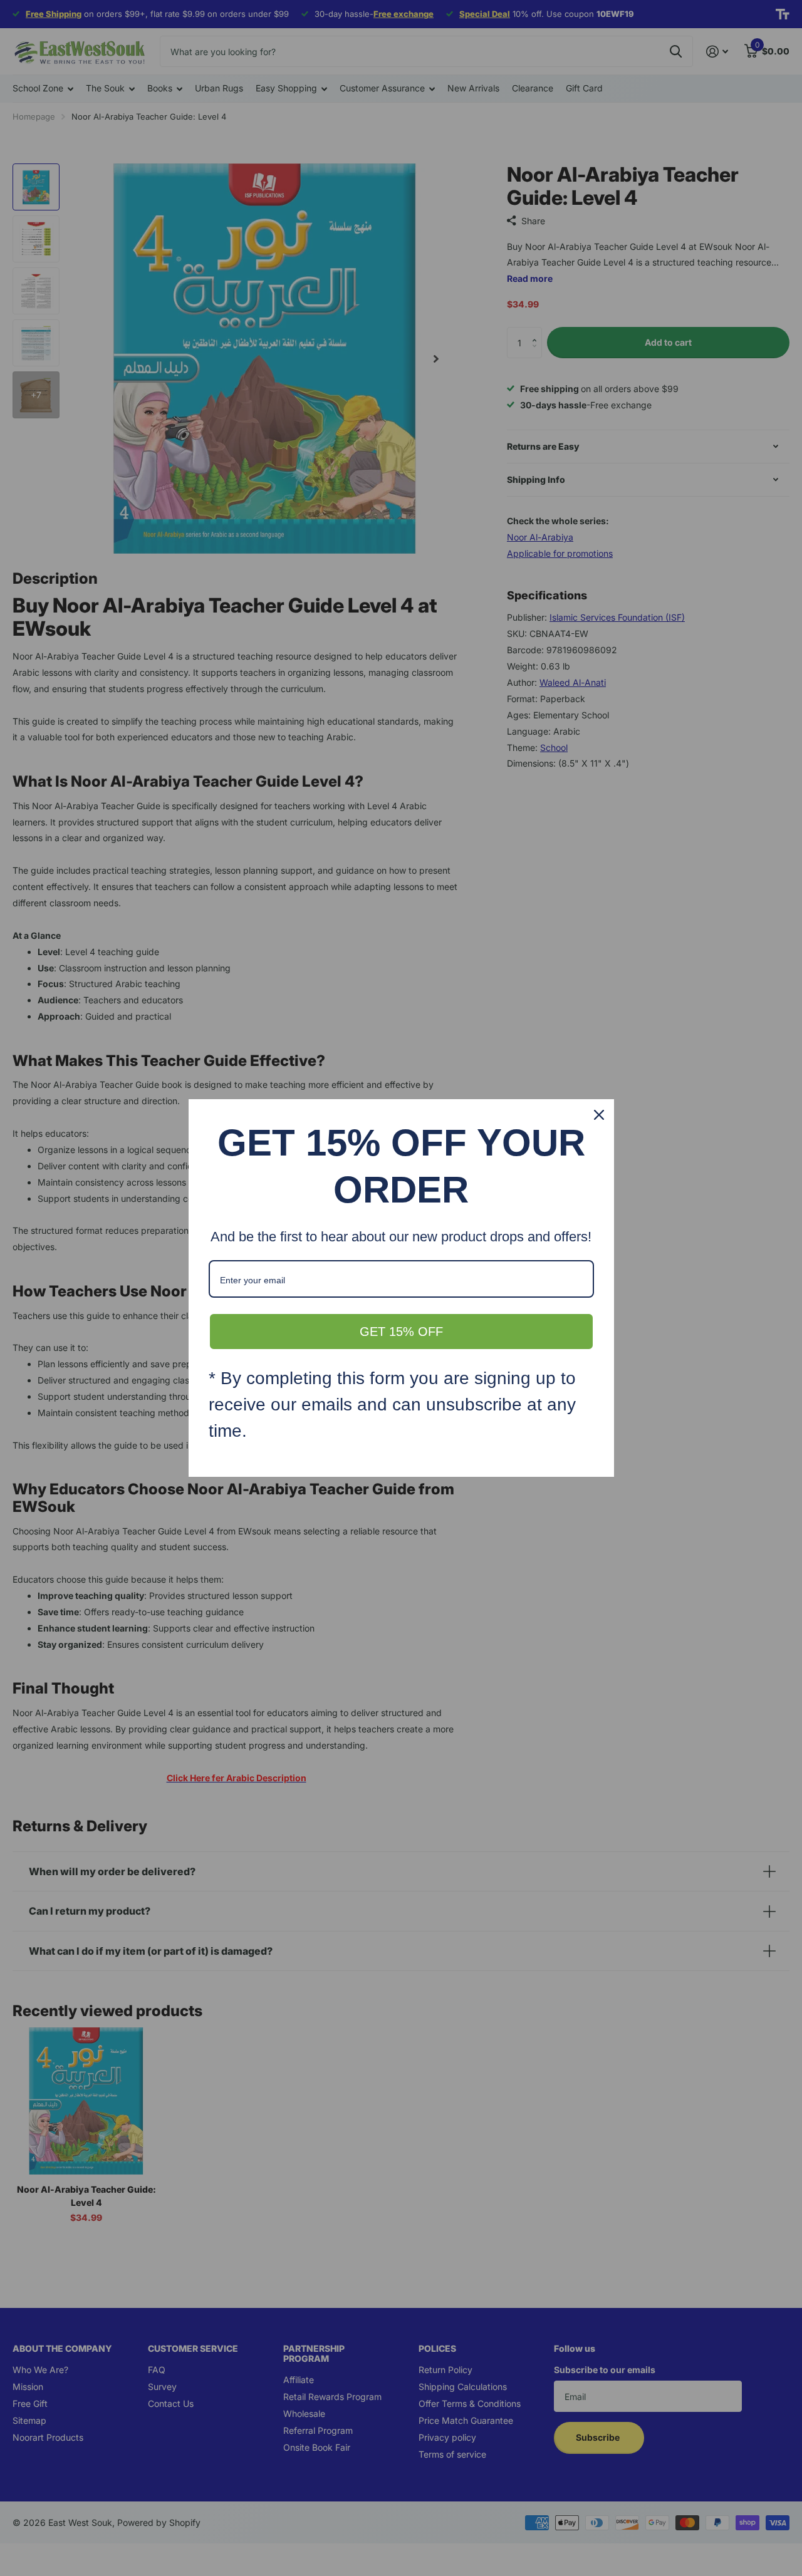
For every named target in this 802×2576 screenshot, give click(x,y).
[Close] (599, 1115)
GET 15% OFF (401, 1332)
